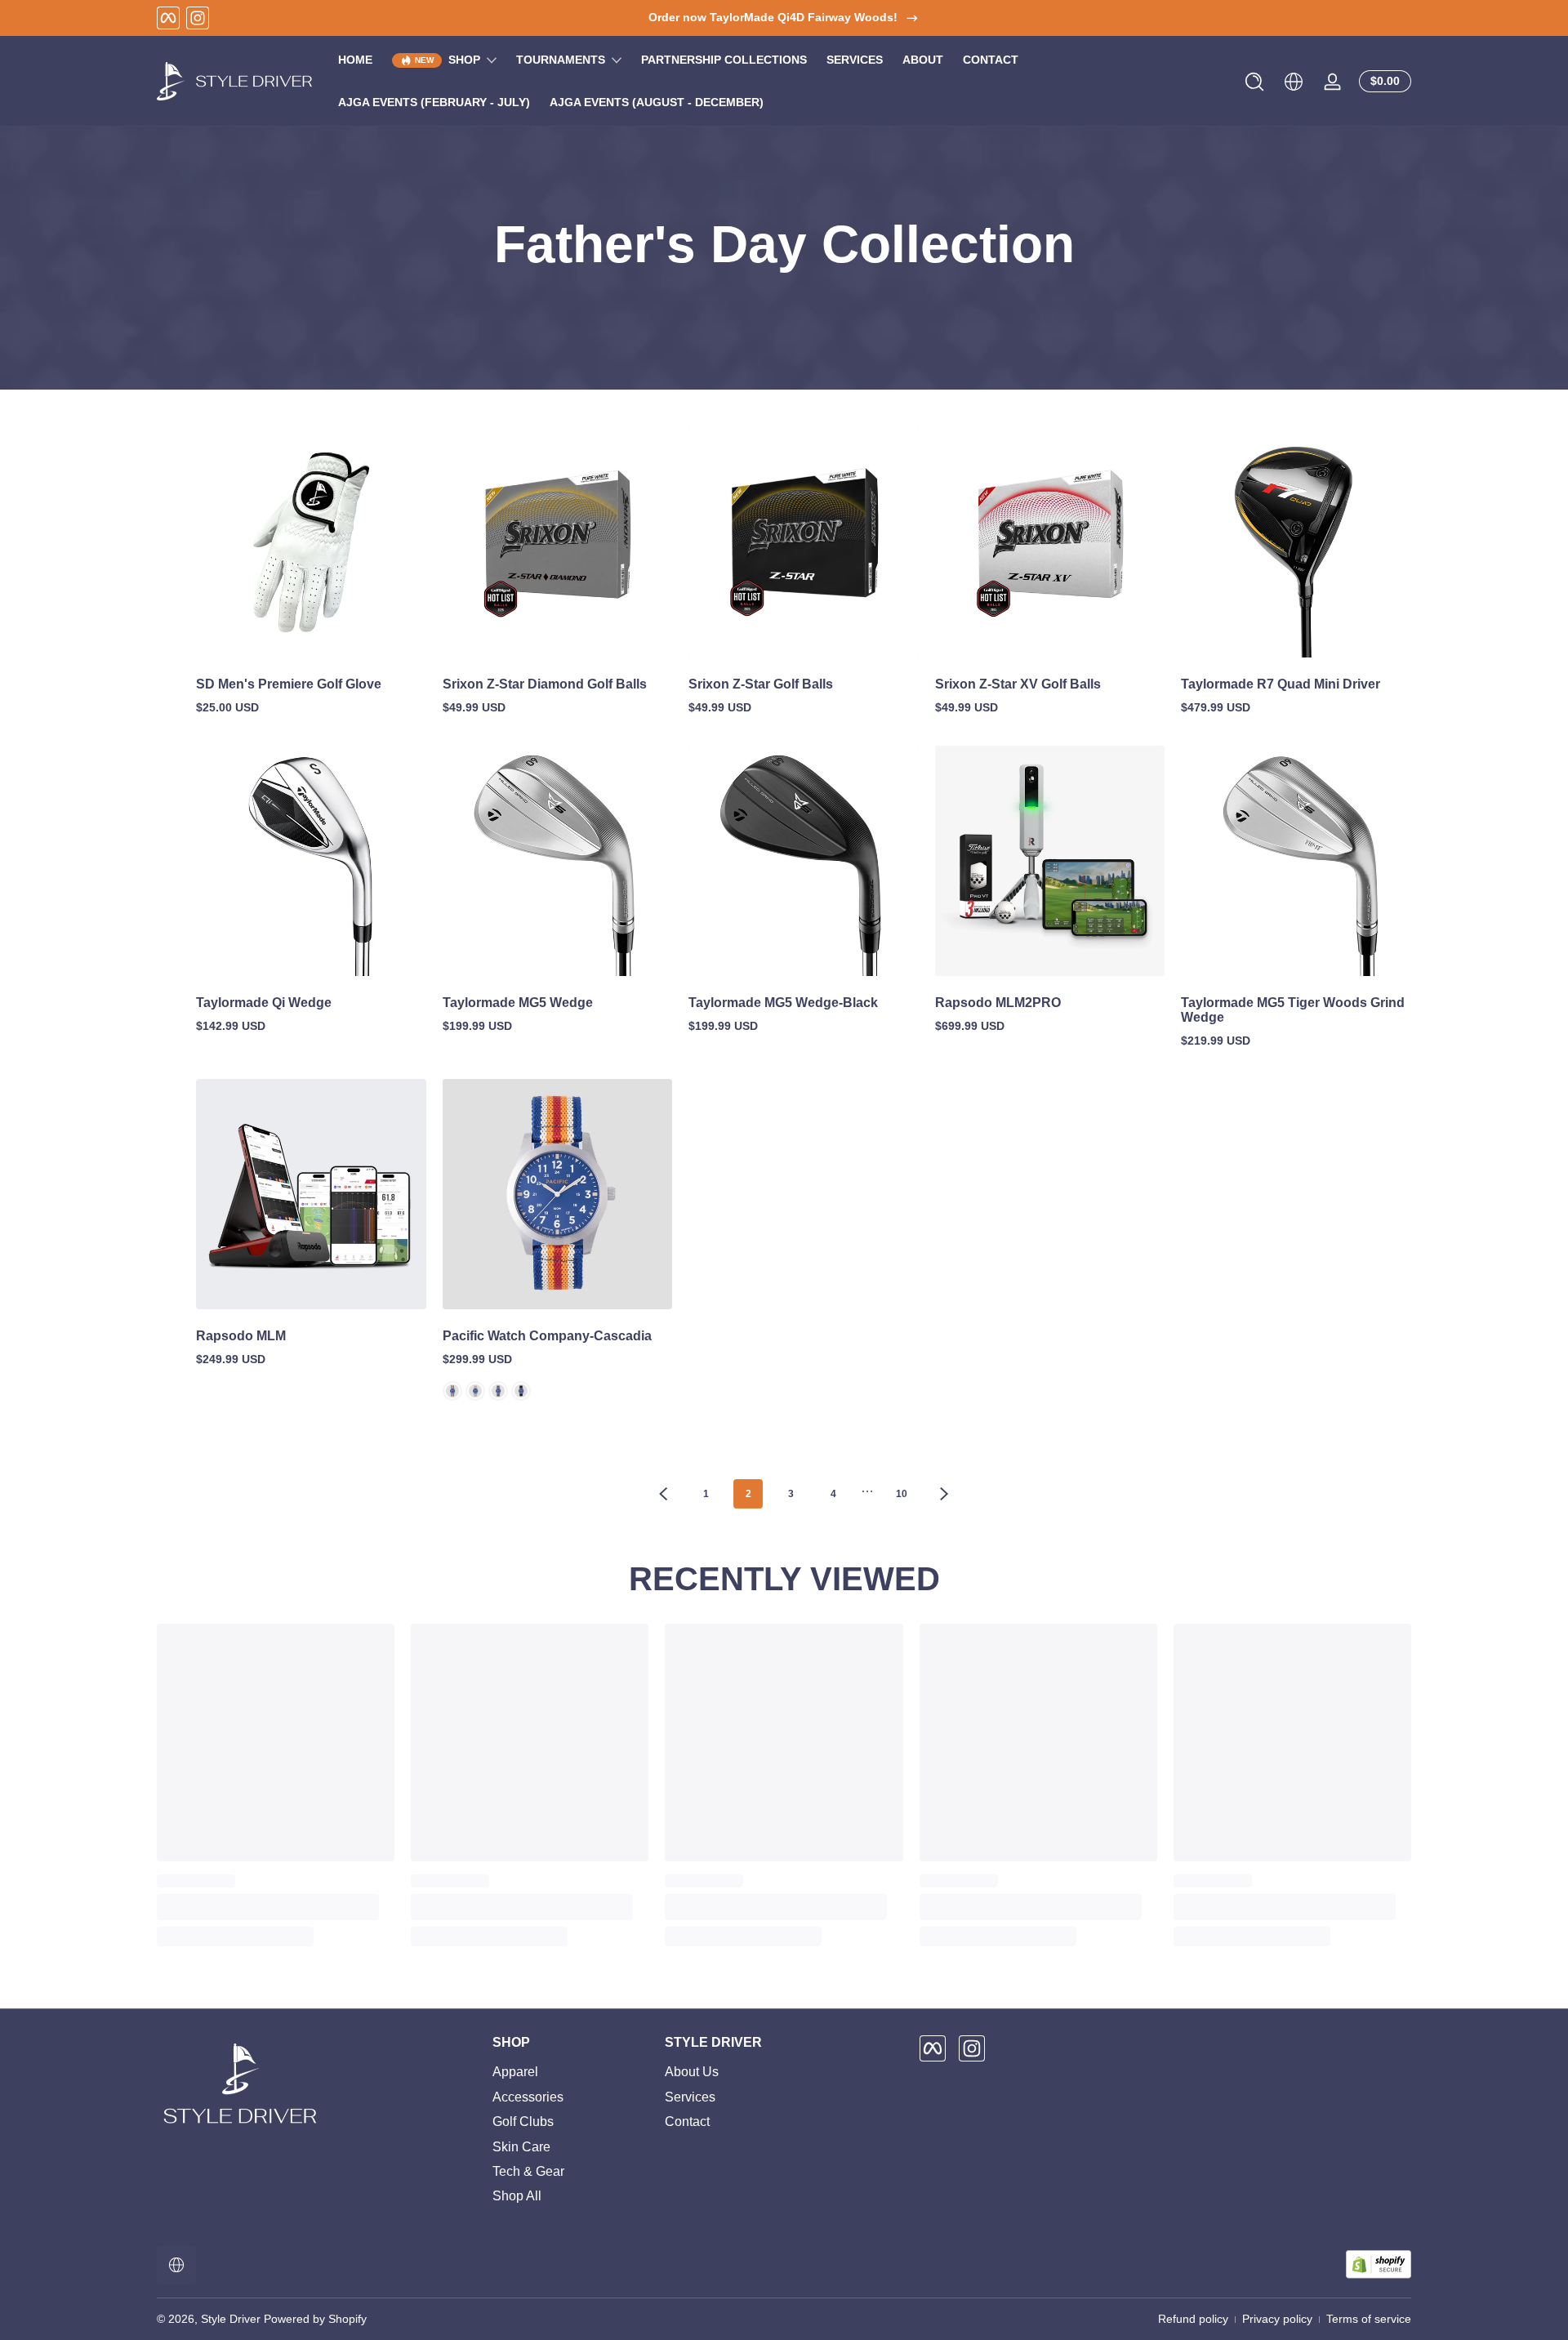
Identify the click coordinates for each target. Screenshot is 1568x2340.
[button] (1254, 82)
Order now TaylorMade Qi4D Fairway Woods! (773, 17)
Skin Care (521, 2147)
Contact (687, 2122)
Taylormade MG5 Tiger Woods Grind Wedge (1293, 1010)
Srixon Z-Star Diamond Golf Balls (545, 684)
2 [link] (748, 1494)
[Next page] (944, 1494)
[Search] (1254, 82)
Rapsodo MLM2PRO (998, 1003)
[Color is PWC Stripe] (452, 1391)
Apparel (515, 2072)
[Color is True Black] (521, 1391)
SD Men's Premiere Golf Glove (289, 684)
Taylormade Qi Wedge (264, 1003)
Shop (464, 60)
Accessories (528, 2097)
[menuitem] (570, 2072)
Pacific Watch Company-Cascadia (547, 1336)
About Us (692, 2072)
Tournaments (561, 60)
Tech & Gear (528, 2171)
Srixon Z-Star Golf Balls (761, 684)
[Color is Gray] (498, 1391)
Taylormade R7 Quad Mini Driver (1281, 684)
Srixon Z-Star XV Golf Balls (1018, 684)
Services (690, 2097)
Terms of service (1369, 2319)
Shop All (517, 2196)
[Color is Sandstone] (475, 1391)
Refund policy (1193, 2319)
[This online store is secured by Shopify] (1379, 2264)
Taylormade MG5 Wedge (518, 1003)
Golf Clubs (523, 2122)
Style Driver (231, 2319)
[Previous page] (663, 1494)
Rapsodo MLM (241, 1336)
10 (902, 1494)
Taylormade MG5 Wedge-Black (783, 1003)
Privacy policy (1277, 2319)
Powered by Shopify (315, 2319)
